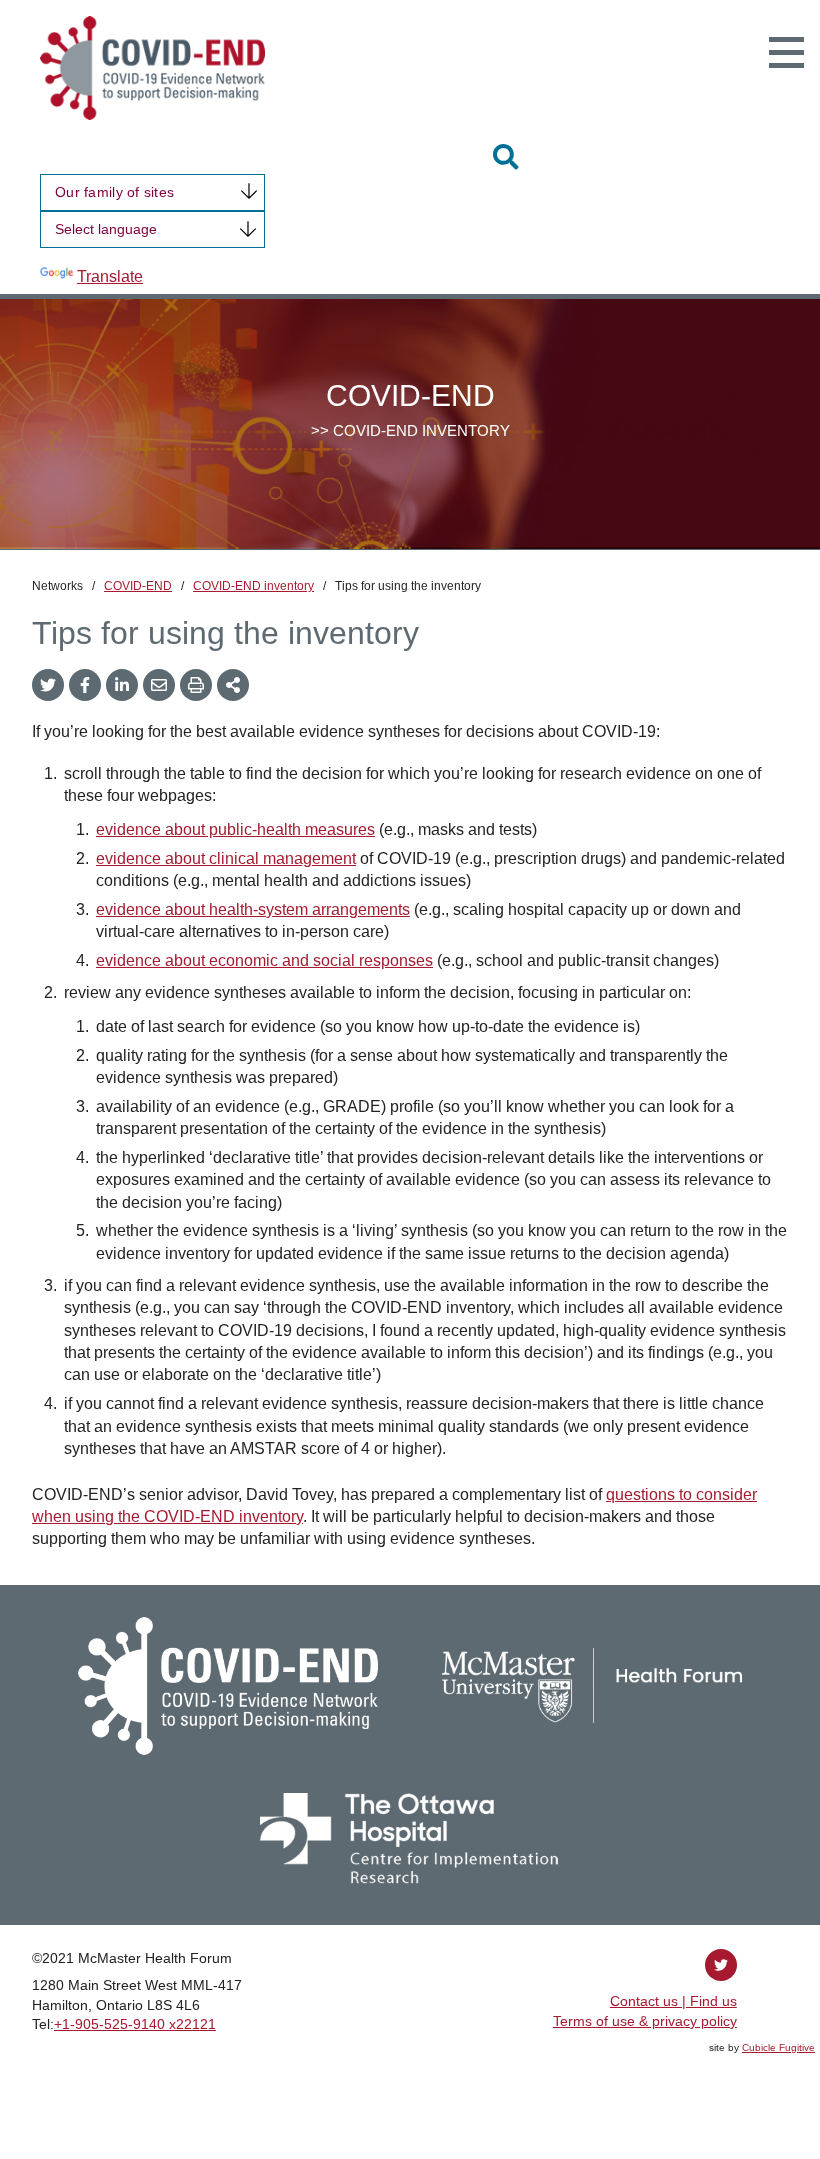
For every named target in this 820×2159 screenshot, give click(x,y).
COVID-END (138, 586)
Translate (110, 276)
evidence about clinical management (226, 858)
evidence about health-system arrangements (253, 909)
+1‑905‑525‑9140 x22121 (135, 2024)
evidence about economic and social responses (264, 960)
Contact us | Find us (673, 2001)
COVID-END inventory (253, 586)
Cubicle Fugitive (778, 2047)
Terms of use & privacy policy (645, 2021)
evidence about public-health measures (235, 829)
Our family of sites (114, 192)
